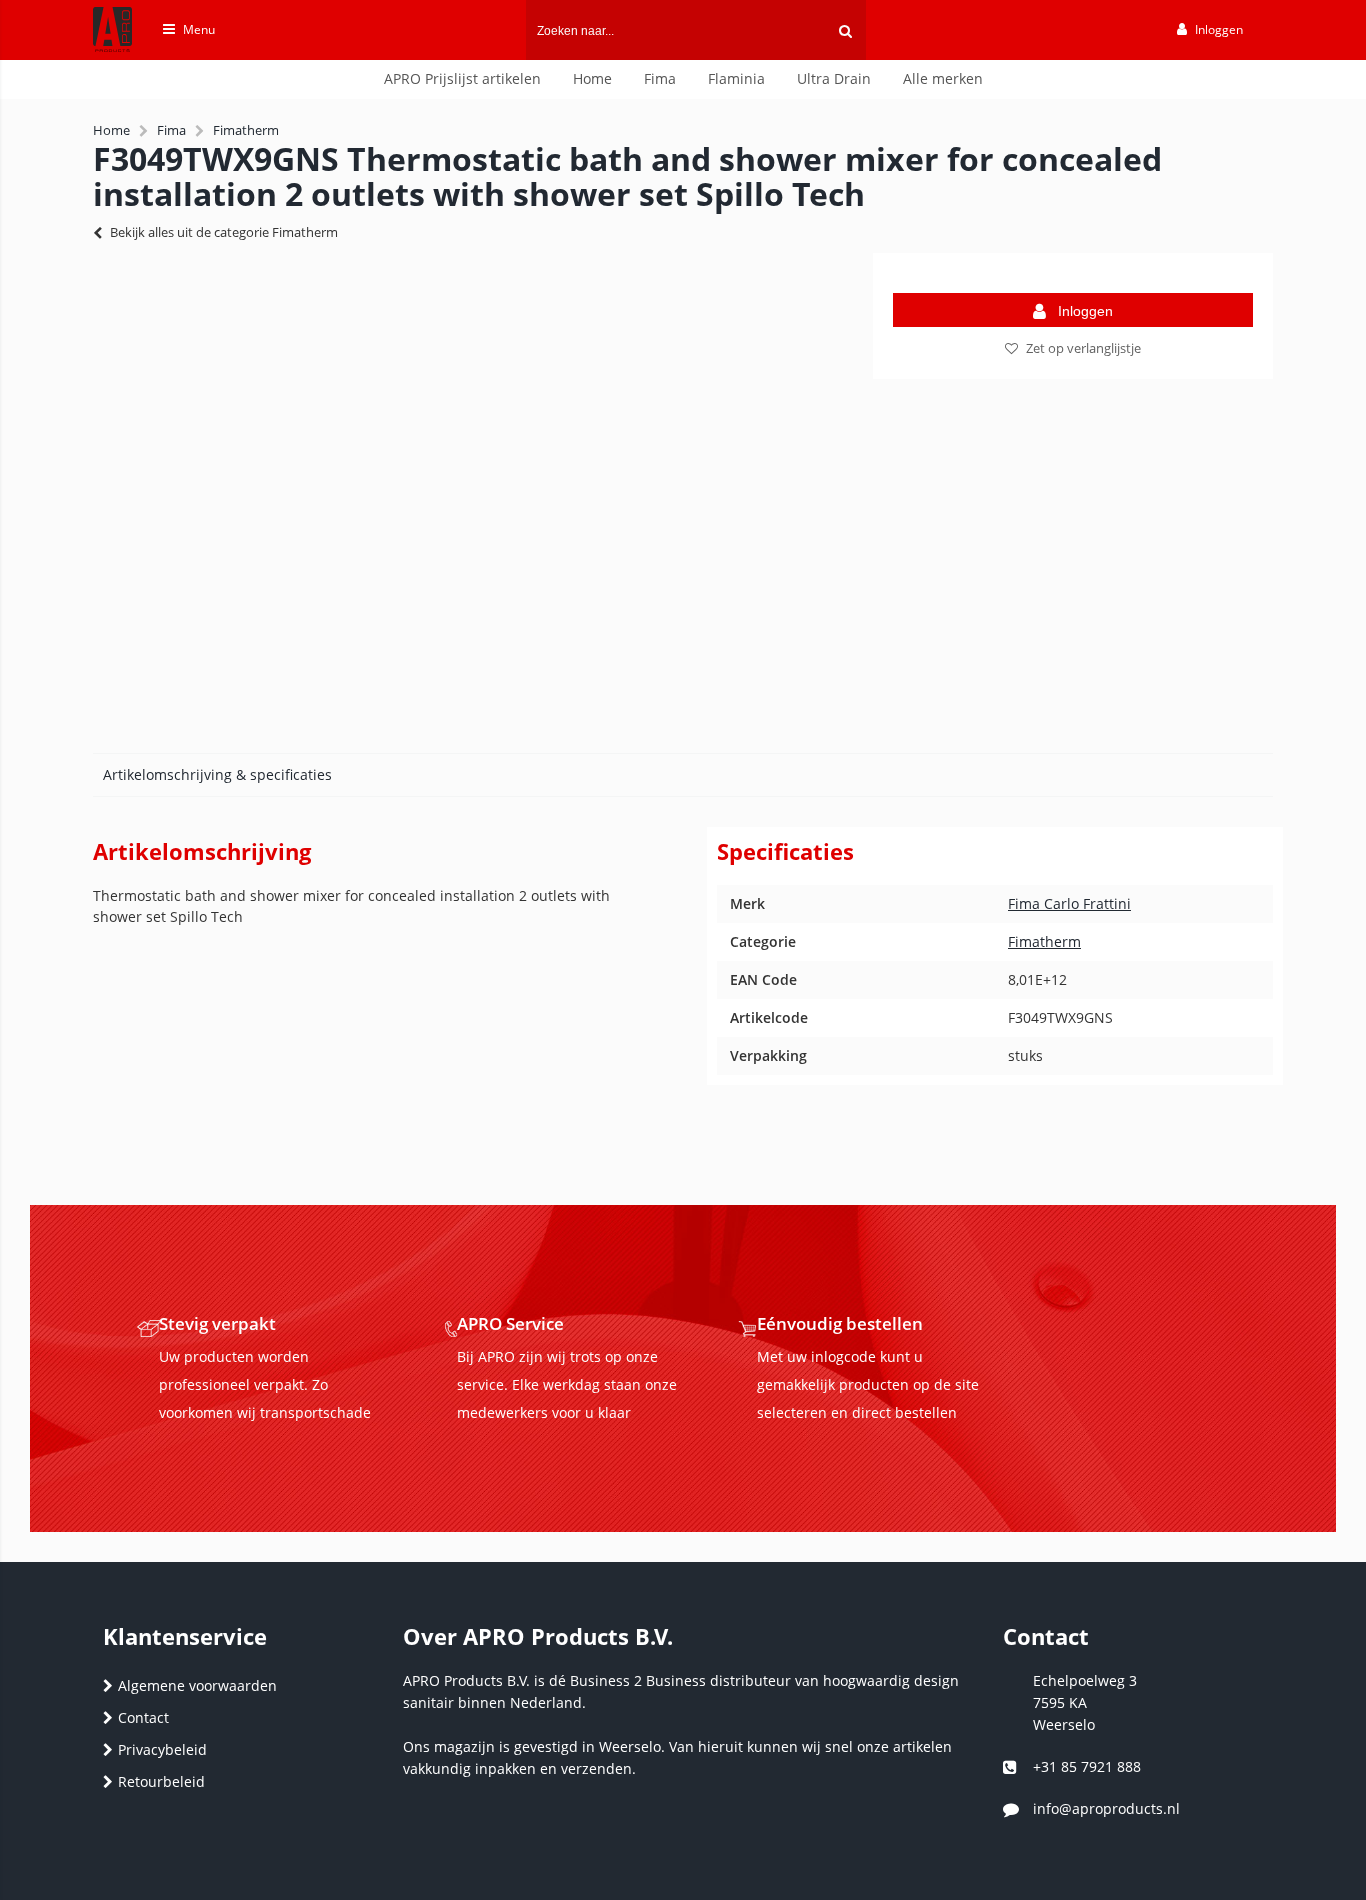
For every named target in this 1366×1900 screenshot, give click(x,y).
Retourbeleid (161, 1781)
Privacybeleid (162, 1749)
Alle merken (943, 78)
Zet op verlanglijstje (1083, 348)
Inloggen (1085, 311)
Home (592, 78)
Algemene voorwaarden (197, 1685)
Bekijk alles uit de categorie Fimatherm (224, 232)
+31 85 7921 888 (1087, 1766)
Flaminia (736, 78)
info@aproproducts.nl (1106, 1808)
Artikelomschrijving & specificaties (217, 774)
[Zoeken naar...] (845, 30)
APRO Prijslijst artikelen (462, 78)
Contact (143, 1717)
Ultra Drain (834, 78)
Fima (660, 78)
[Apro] (102, 56)
